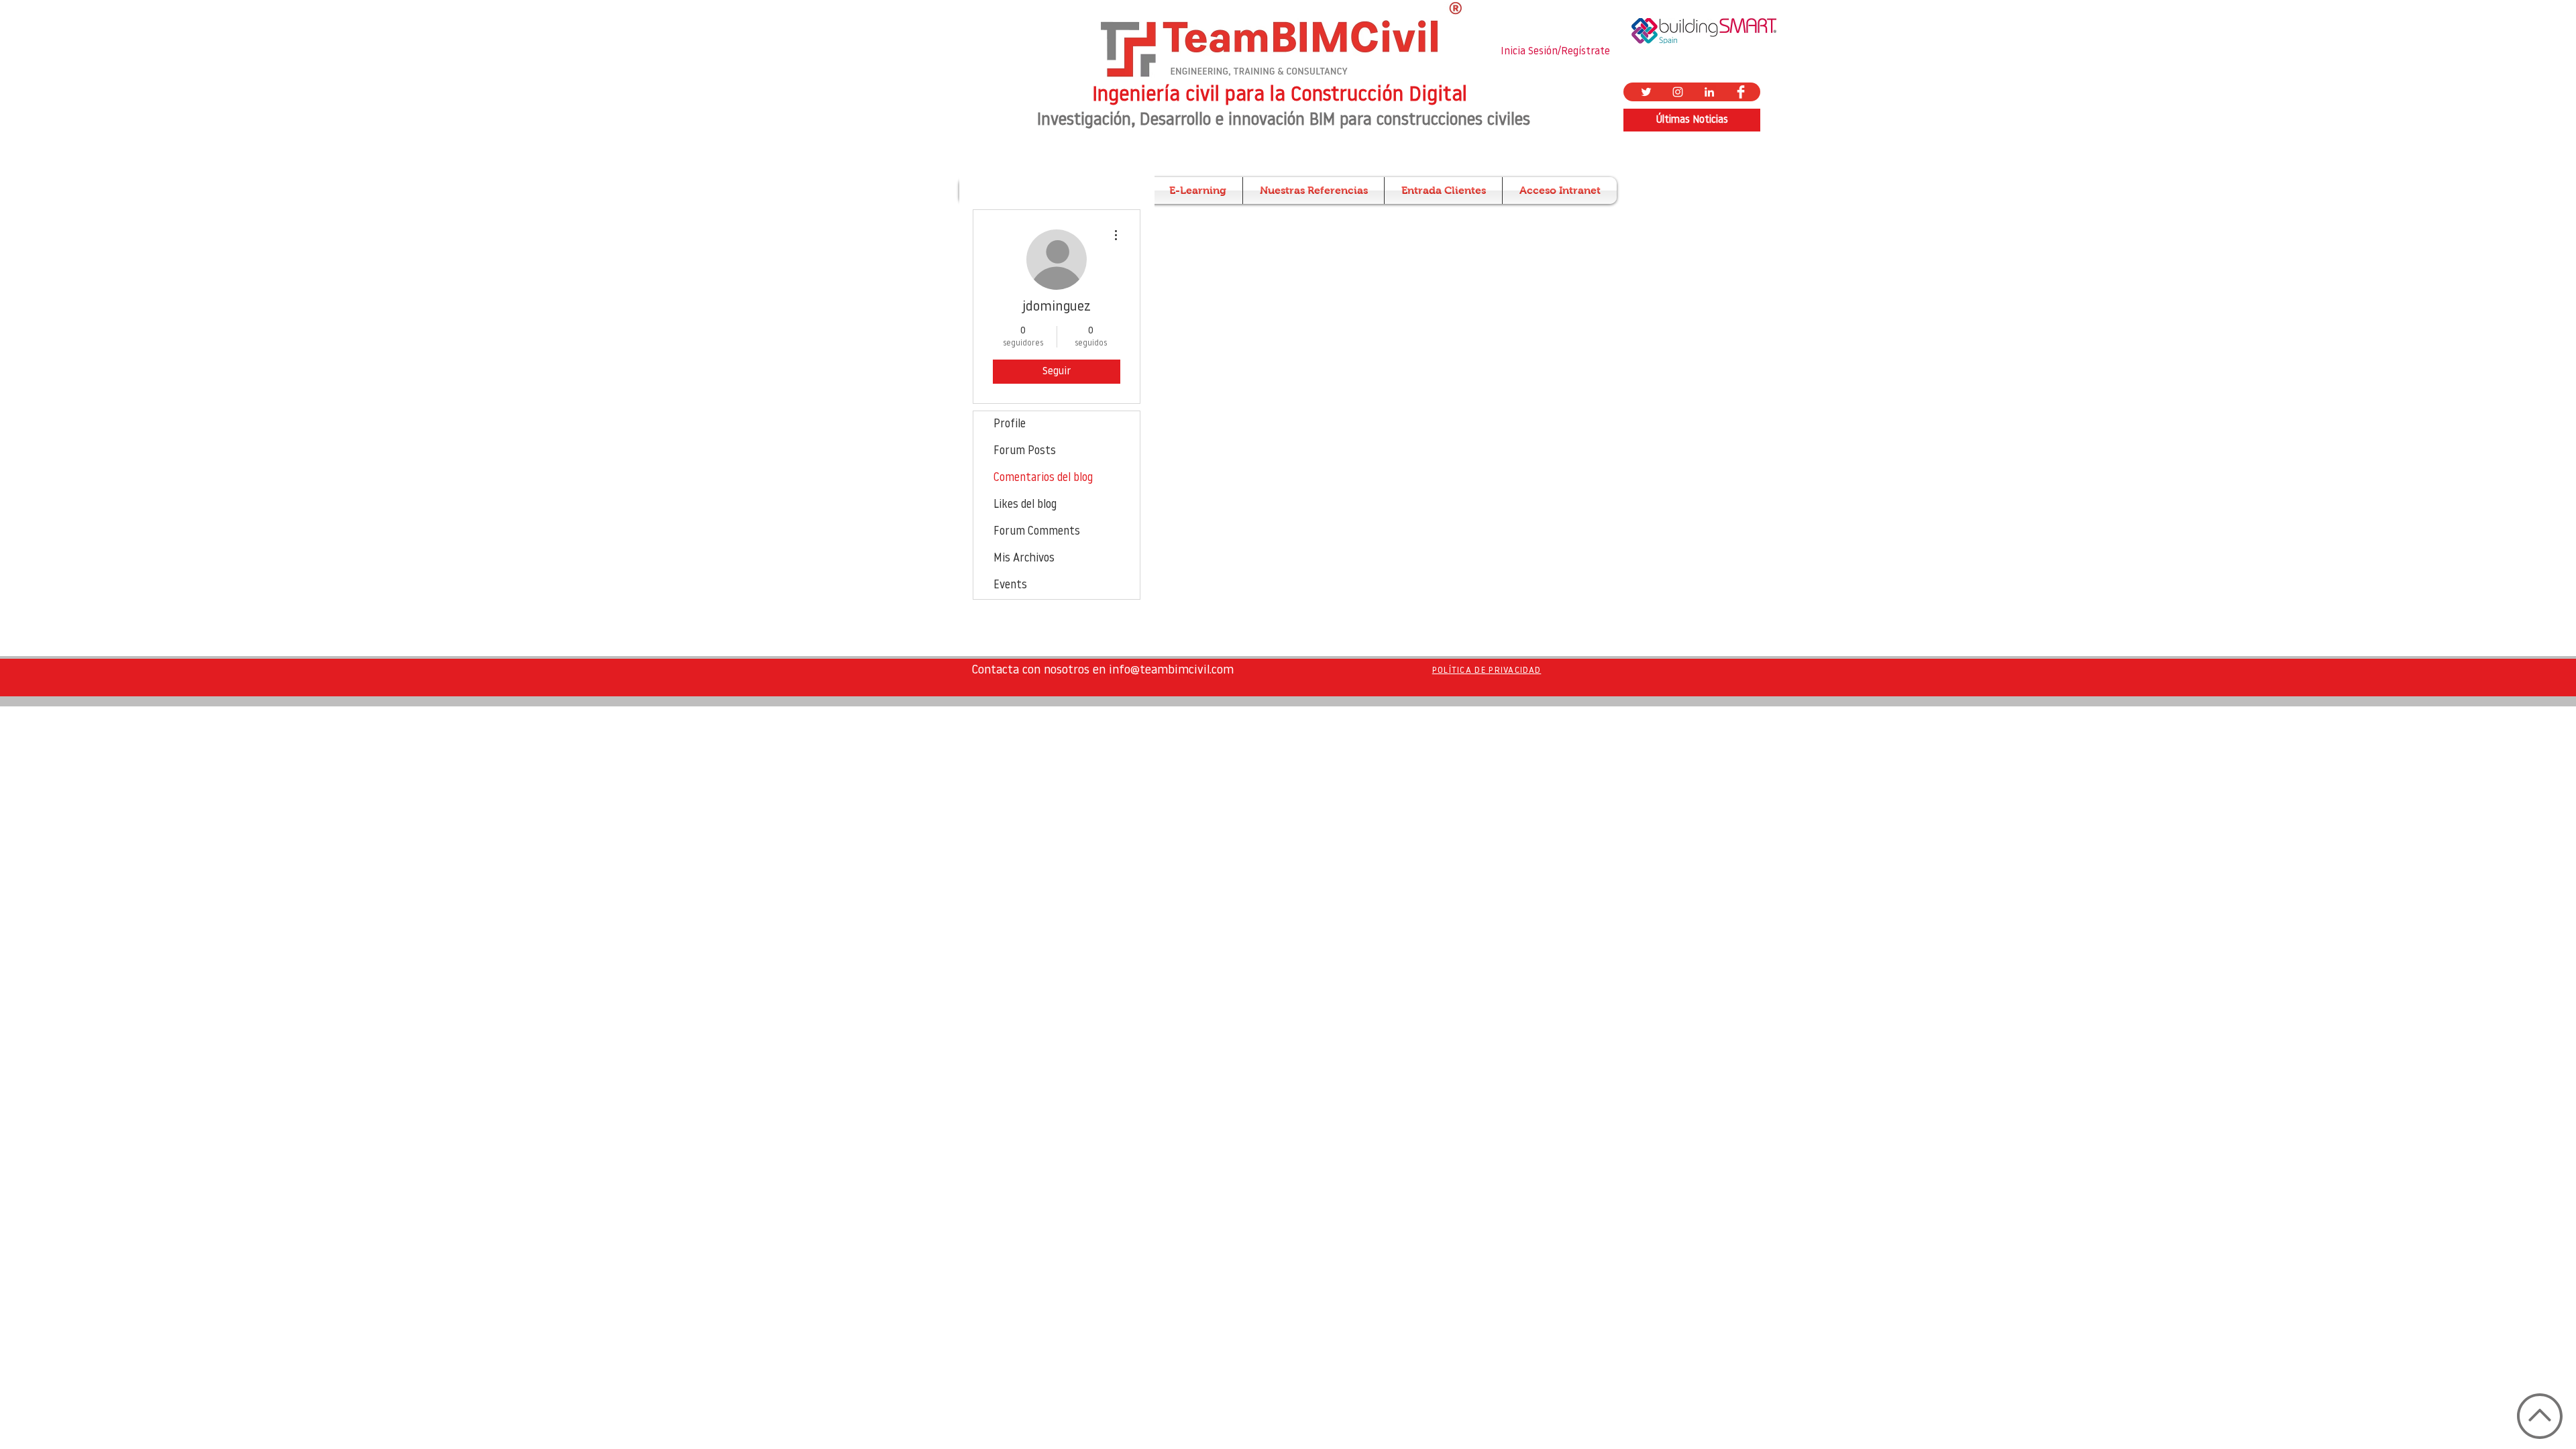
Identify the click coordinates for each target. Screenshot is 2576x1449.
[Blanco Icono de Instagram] (1678, 92)
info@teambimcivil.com (1171, 671)
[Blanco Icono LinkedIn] (1709, 92)
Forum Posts (1025, 451)
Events (1010, 585)
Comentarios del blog (1043, 478)
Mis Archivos (1024, 558)
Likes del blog (1025, 505)
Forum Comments (1037, 532)
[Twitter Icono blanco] (1646, 92)
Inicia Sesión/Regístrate (1555, 52)
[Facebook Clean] (1741, 92)
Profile (1010, 424)
